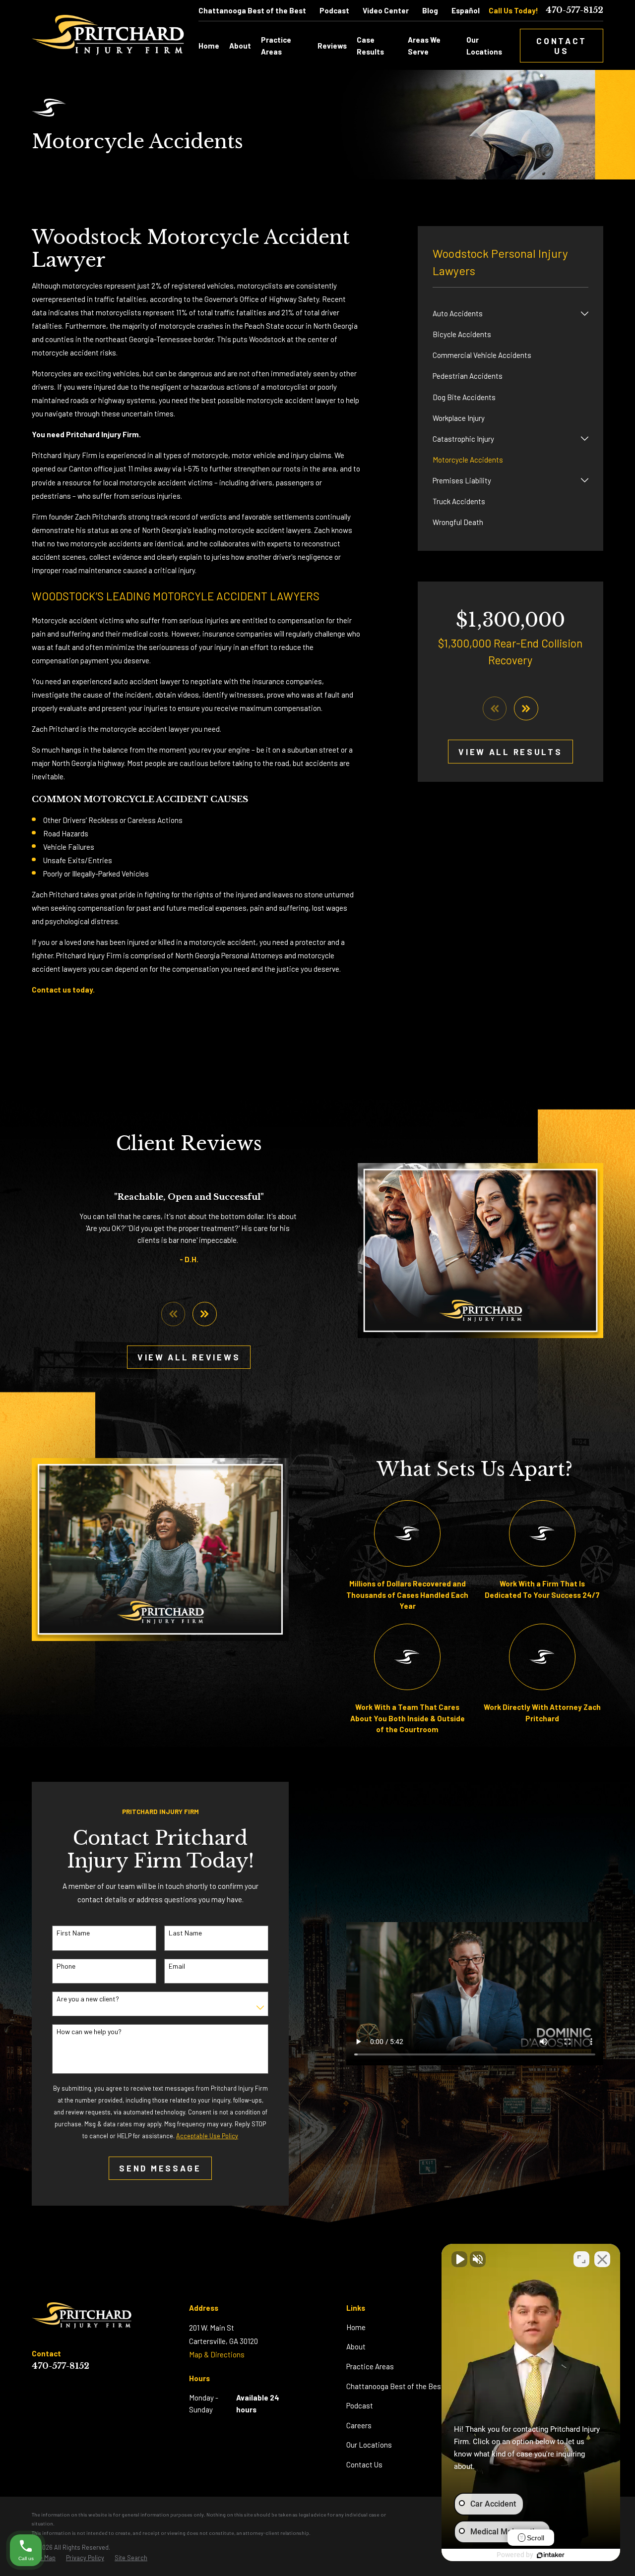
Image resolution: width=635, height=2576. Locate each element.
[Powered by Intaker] (551, 2555)
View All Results (510, 752)
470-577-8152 (574, 11)
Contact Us (562, 46)
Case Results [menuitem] (370, 46)
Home (356, 2327)
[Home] (108, 35)
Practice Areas (370, 2366)
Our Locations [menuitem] (484, 46)
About (356, 2346)
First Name (73, 1933)
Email (177, 1966)
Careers (359, 2425)
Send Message (160, 2168)
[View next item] (526, 709)
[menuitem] (505, 313)
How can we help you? (89, 2032)
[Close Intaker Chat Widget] (602, 2259)
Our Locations (369, 2445)
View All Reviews (189, 1357)
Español (466, 10)
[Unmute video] (459, 2259)
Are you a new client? (88, 1999)
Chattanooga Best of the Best (252, 10)
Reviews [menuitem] (332, 46)
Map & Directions (217, 2354)
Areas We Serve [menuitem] (424, 46)
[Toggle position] (581, 2259)
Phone (66, 1966)
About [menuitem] (240, 46)
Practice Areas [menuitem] (276, 46)
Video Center (386, 10)
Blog (430, 10)
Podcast (334, 10)
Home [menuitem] (209, 46)
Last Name (185, 1933)
